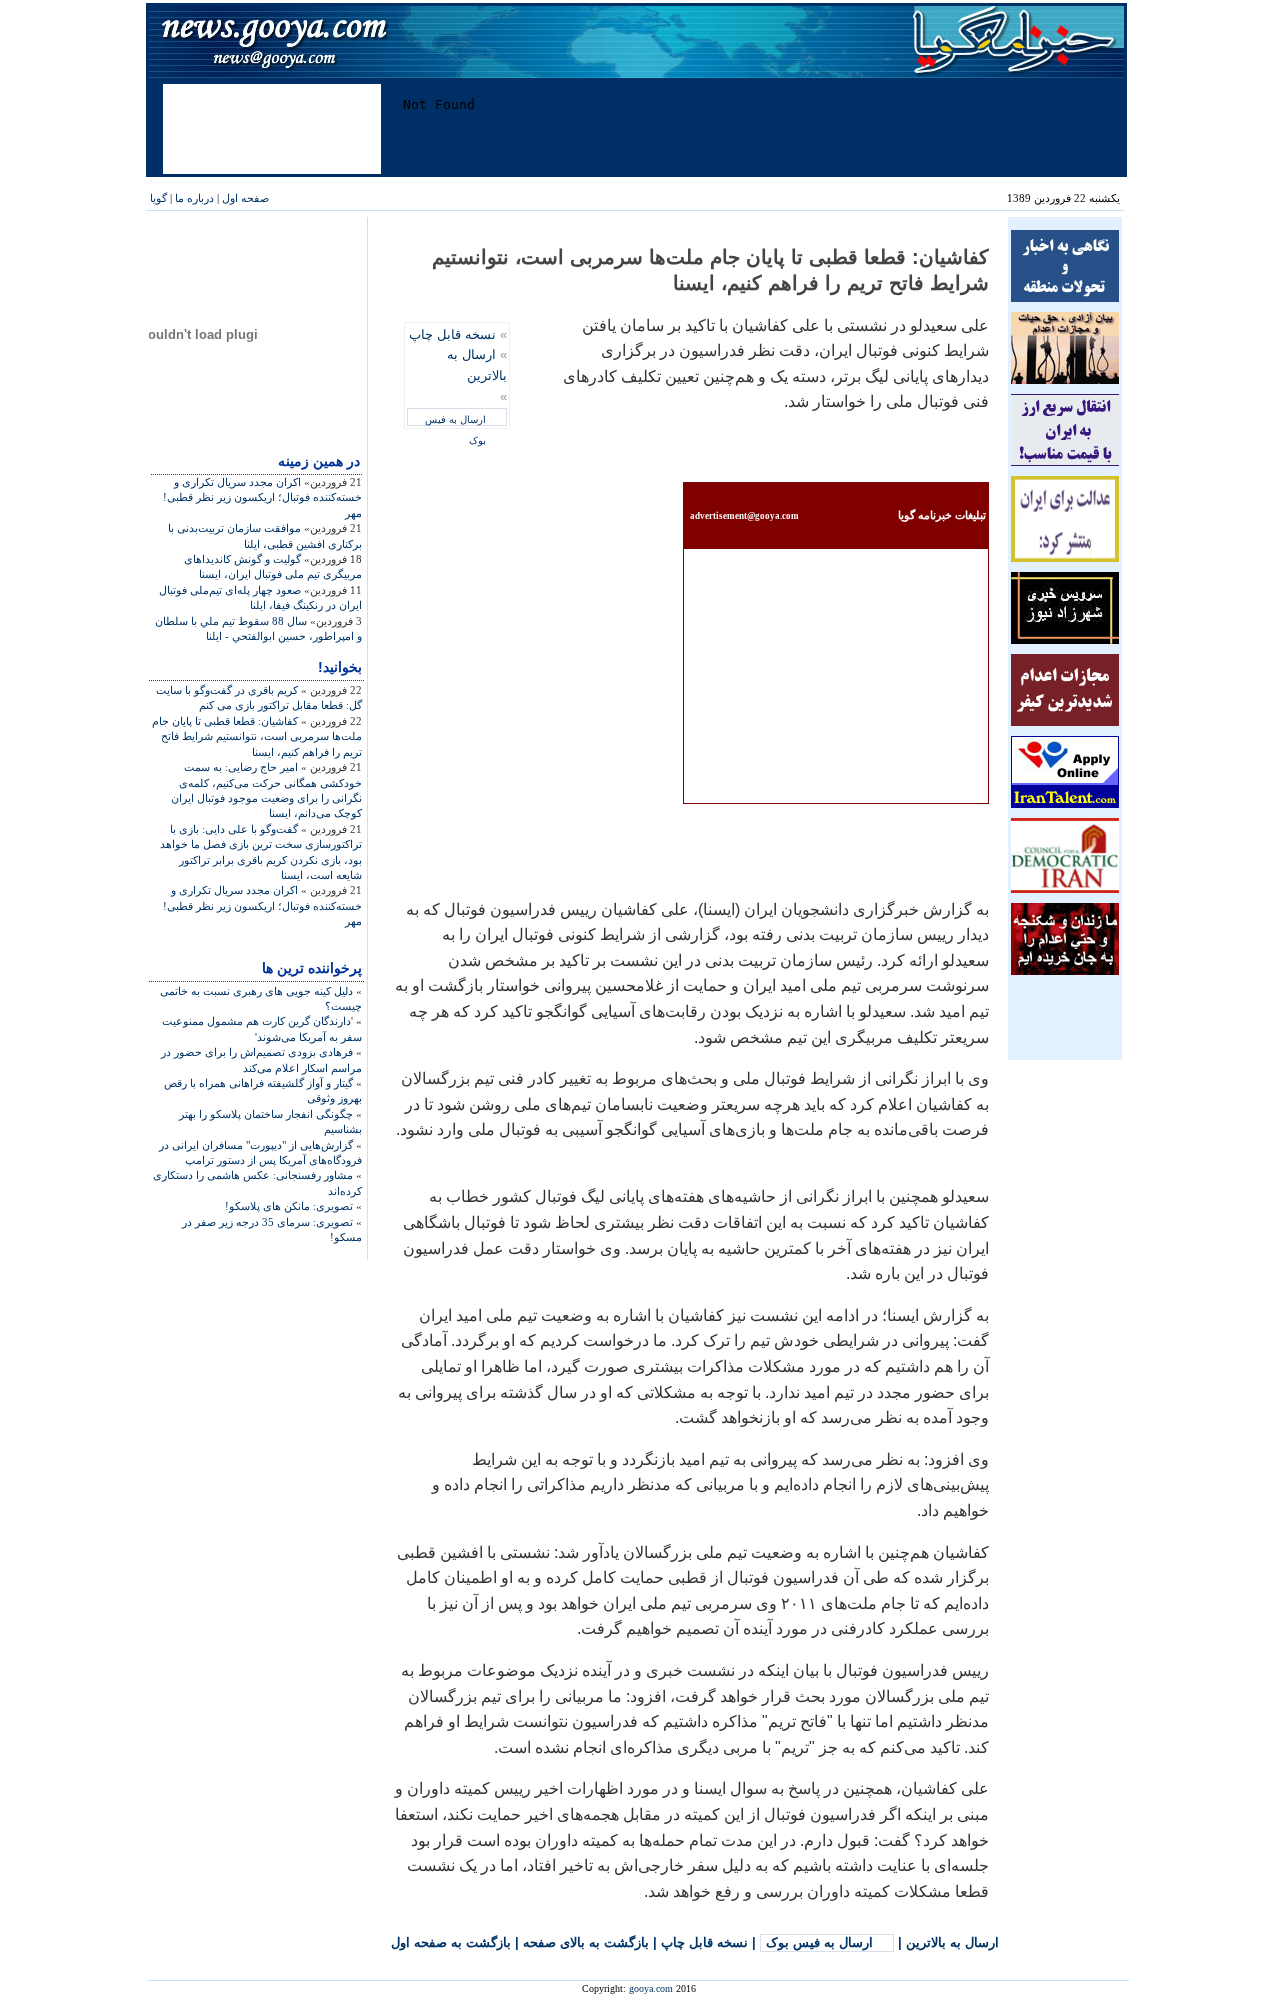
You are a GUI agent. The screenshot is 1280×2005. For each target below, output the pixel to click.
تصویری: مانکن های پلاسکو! (289, 1206)
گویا (158, 198)
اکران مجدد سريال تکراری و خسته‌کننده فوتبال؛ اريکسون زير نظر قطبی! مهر (262, 497)
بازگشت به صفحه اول (451, 1942)
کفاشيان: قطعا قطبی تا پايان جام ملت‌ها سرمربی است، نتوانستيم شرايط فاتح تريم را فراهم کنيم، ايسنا (257, 736)
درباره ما (194, 198)
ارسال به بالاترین (952, 1942)
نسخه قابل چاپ (452, 334)
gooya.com (651, 1988)
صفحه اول (245, 198)
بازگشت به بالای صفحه (586, 1942)
